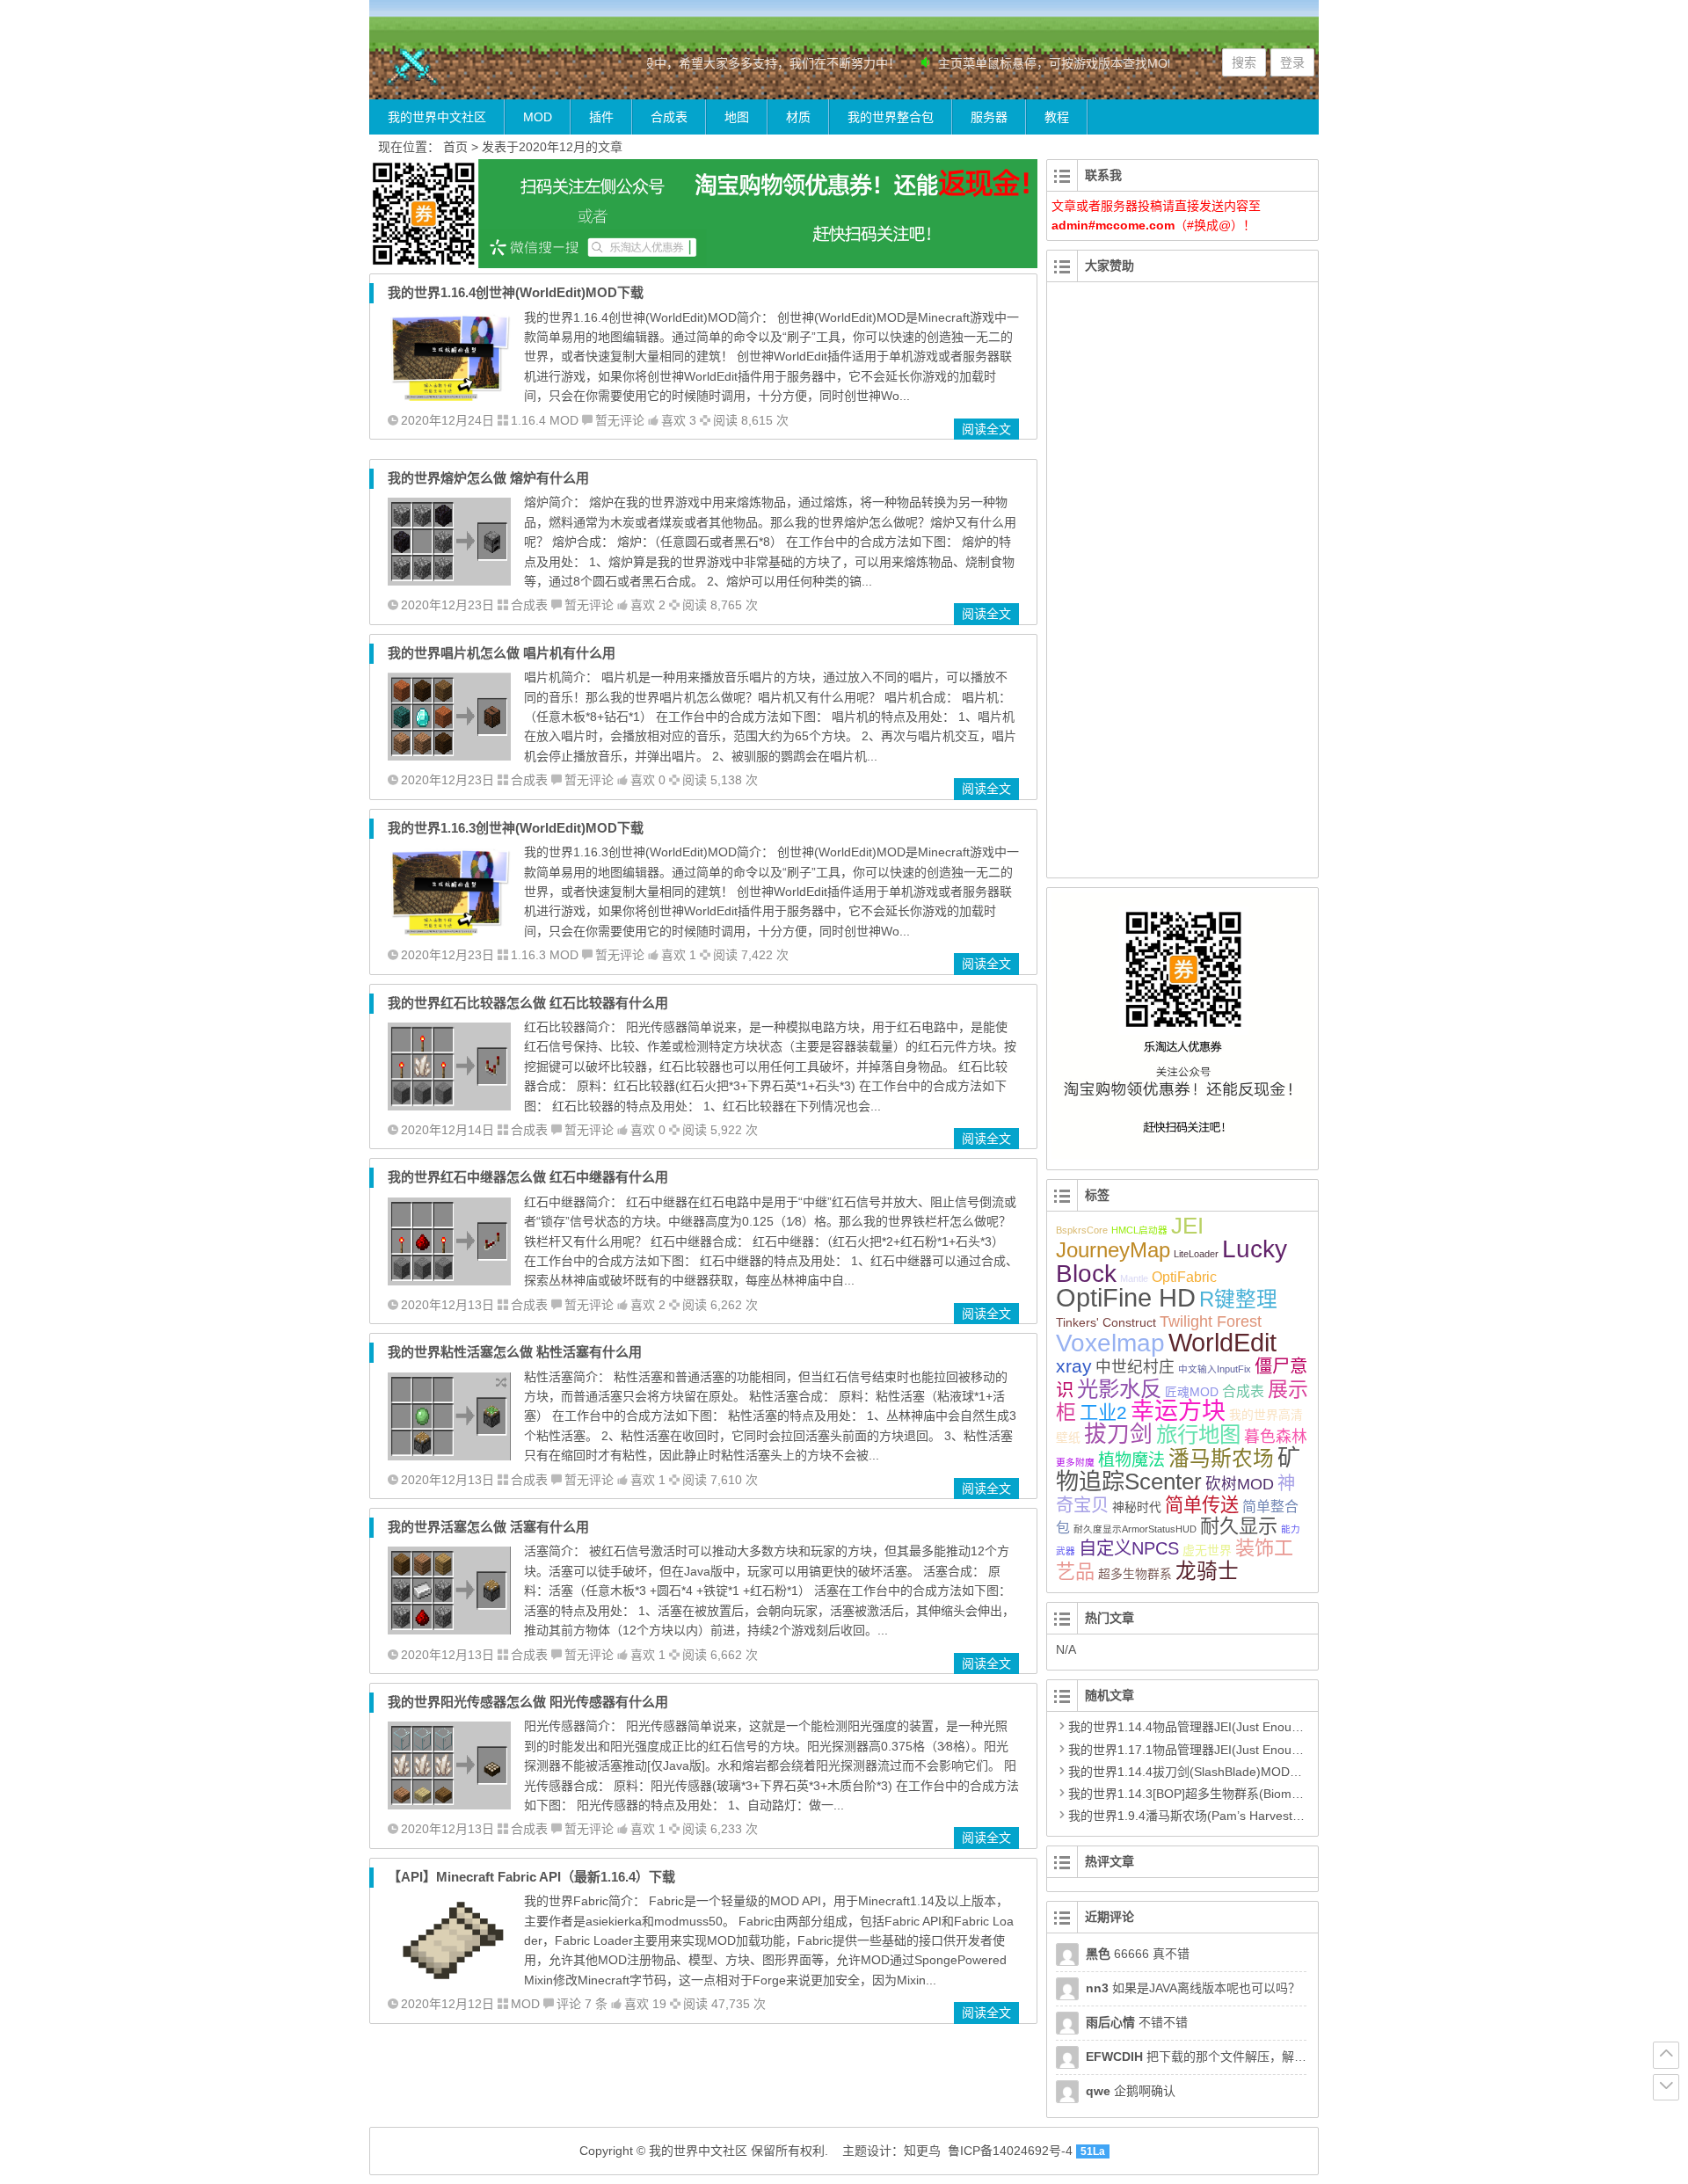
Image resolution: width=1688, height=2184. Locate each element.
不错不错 (1137, 2022)
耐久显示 (1239, 1526)
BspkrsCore (1082, 1230)
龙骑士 (1207, 1571)
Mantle (1134, 1278)
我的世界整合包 (891, 117)
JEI (1187, 1226)
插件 (601, 117)
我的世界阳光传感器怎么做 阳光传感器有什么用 (528, 1702)
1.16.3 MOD (545, 955)
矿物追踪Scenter (1178, 1470)
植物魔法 (1131, 1460)
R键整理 (1238, 1299)
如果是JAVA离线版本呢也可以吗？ (1193, 1988)
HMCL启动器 (1139, 1230)
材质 (798, 117)
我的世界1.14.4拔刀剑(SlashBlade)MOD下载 (1191, 1772)
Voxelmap (1110, 1343)
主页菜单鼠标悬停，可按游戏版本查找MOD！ (1039, 63)
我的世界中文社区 (437, 117)
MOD (538, 117)
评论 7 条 (582, 2004)
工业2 (1103, 1412)
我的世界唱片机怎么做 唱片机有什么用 (502, 653)
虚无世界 (1207, 1550)
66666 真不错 (1138, 1954)
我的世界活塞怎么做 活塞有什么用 (488, 1527)
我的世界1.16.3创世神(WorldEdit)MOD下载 (516, 828)
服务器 (989, 117)
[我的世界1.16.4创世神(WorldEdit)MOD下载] (449, 397)
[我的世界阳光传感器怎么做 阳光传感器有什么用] (449, 1805)
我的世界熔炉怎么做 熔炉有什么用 (488, 478)
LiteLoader (1196, 1254)
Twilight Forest (1211, 1321)
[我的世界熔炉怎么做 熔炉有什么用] (449, 581)
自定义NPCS (1129, 1548)
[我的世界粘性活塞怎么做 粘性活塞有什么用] (449, 1456)
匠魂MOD (1192, 1392)
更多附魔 (1075, 1462)
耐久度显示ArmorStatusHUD (1135, 1529)
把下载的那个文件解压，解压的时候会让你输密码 (1251, 2057)
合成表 (669, 117)
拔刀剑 (1118, 1434)
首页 (455, 147)
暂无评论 (620, 420)
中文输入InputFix (1215, 1369)
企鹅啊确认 (1131, 2091)
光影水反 (1119, 1389)
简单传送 (1202, 1505)
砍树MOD (1240, 1484)
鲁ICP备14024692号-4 (1010, 2151)
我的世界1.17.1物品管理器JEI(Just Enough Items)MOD (1221, 1750)
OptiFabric (1184, 1277)
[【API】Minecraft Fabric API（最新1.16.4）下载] (449, 1980)
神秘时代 (1137, 1507)
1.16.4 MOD (545, 420)
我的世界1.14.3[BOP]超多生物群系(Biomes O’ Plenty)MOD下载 (1242, 1794)
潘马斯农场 (1221, 1459)
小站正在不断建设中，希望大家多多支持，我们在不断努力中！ (703, 63)
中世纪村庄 (1135, 1367)
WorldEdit (1222, 1343)
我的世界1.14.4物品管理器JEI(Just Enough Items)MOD (1221, 1727)
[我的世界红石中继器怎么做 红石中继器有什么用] (449, 1281)
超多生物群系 (1135, 1574)
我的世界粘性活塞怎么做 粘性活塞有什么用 (515, 1352)
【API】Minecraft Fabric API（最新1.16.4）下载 (531, 1877)
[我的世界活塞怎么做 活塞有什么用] (449, 1630)
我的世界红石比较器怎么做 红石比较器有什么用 (528, 1003)
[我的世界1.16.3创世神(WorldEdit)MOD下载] (449, 931)
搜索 (1244, 62)
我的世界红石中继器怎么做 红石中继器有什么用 (528, 1177)
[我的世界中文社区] (475, 67)
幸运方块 (1178, 1411)
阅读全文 (986, 429)
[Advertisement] (1182, 590)
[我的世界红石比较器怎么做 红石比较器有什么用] (449, 1106)
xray (1074, 1366)
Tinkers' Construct (1106, 1322)
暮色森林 (1276, 1437)
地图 (737, 117)
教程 (1057, 117)
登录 (1292, 62)
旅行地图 (1198, 1434)
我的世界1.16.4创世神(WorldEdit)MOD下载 (516, 292)
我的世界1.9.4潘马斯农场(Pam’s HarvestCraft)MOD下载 (1223, 1816)
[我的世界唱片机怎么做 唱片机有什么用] (449, 756)
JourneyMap (1113, 1250)
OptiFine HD (1126, 1297)
